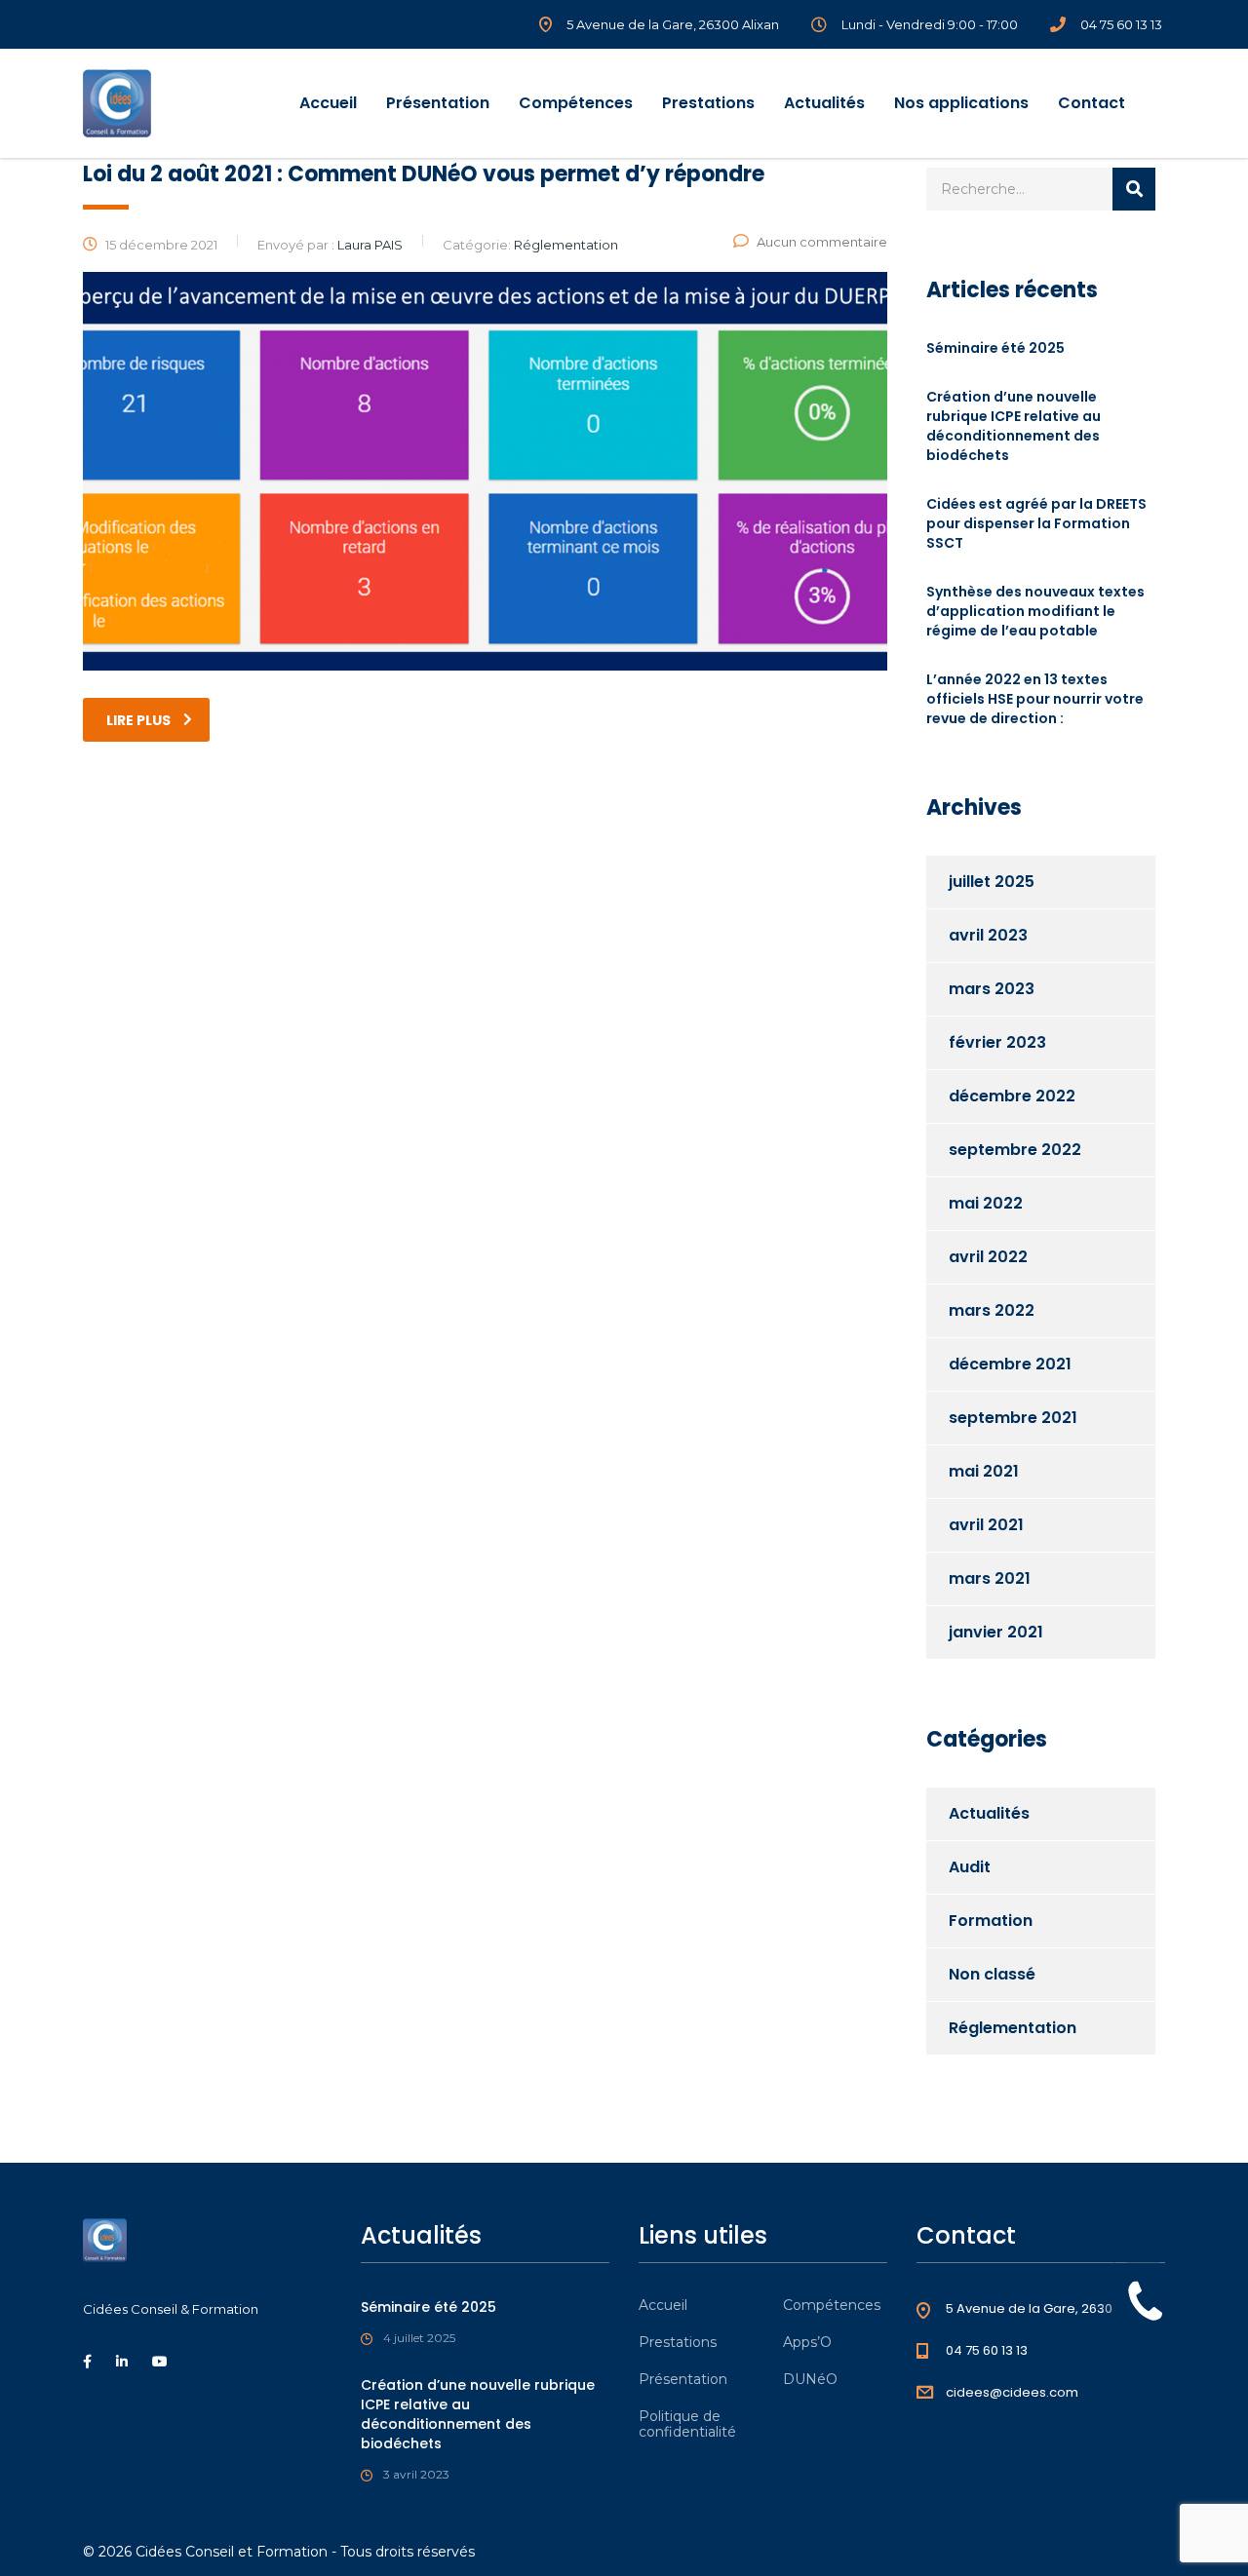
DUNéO (810, 2379)
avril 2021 (986, 1525)
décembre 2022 (1012, 1096)
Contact (1092, 103)
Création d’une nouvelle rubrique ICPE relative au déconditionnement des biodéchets (1014, 426)
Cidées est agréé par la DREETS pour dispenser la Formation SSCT (1036, 523)
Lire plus (138, 720)
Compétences (576, 103)
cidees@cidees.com (1012, 2392)
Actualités (824, 103)
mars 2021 (990, 1578)
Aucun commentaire (822, 242)
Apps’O (807, 2342)
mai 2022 (986, 1203)
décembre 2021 (1010, 1364)
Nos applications (961, 103)
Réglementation (1013, 2028)
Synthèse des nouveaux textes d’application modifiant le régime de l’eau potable (1035, 611)
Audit (970, 1867)
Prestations (708, 103)
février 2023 (997, 1042)
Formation (991, 1921)
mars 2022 (992, 1310)
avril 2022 (988, 1257)
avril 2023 (988, 935)
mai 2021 (984, 1471)
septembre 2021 (1013, 1418)
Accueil (328, 103)
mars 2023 (992, 989)
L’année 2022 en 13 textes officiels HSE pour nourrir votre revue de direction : (1035, 699)
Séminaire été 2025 (995, 348)
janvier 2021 (996, 1632)
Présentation (438, 103)
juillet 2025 (992, 882)
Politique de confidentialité (687, 2424)
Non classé (992, 1974)
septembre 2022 (1015, 1150)
